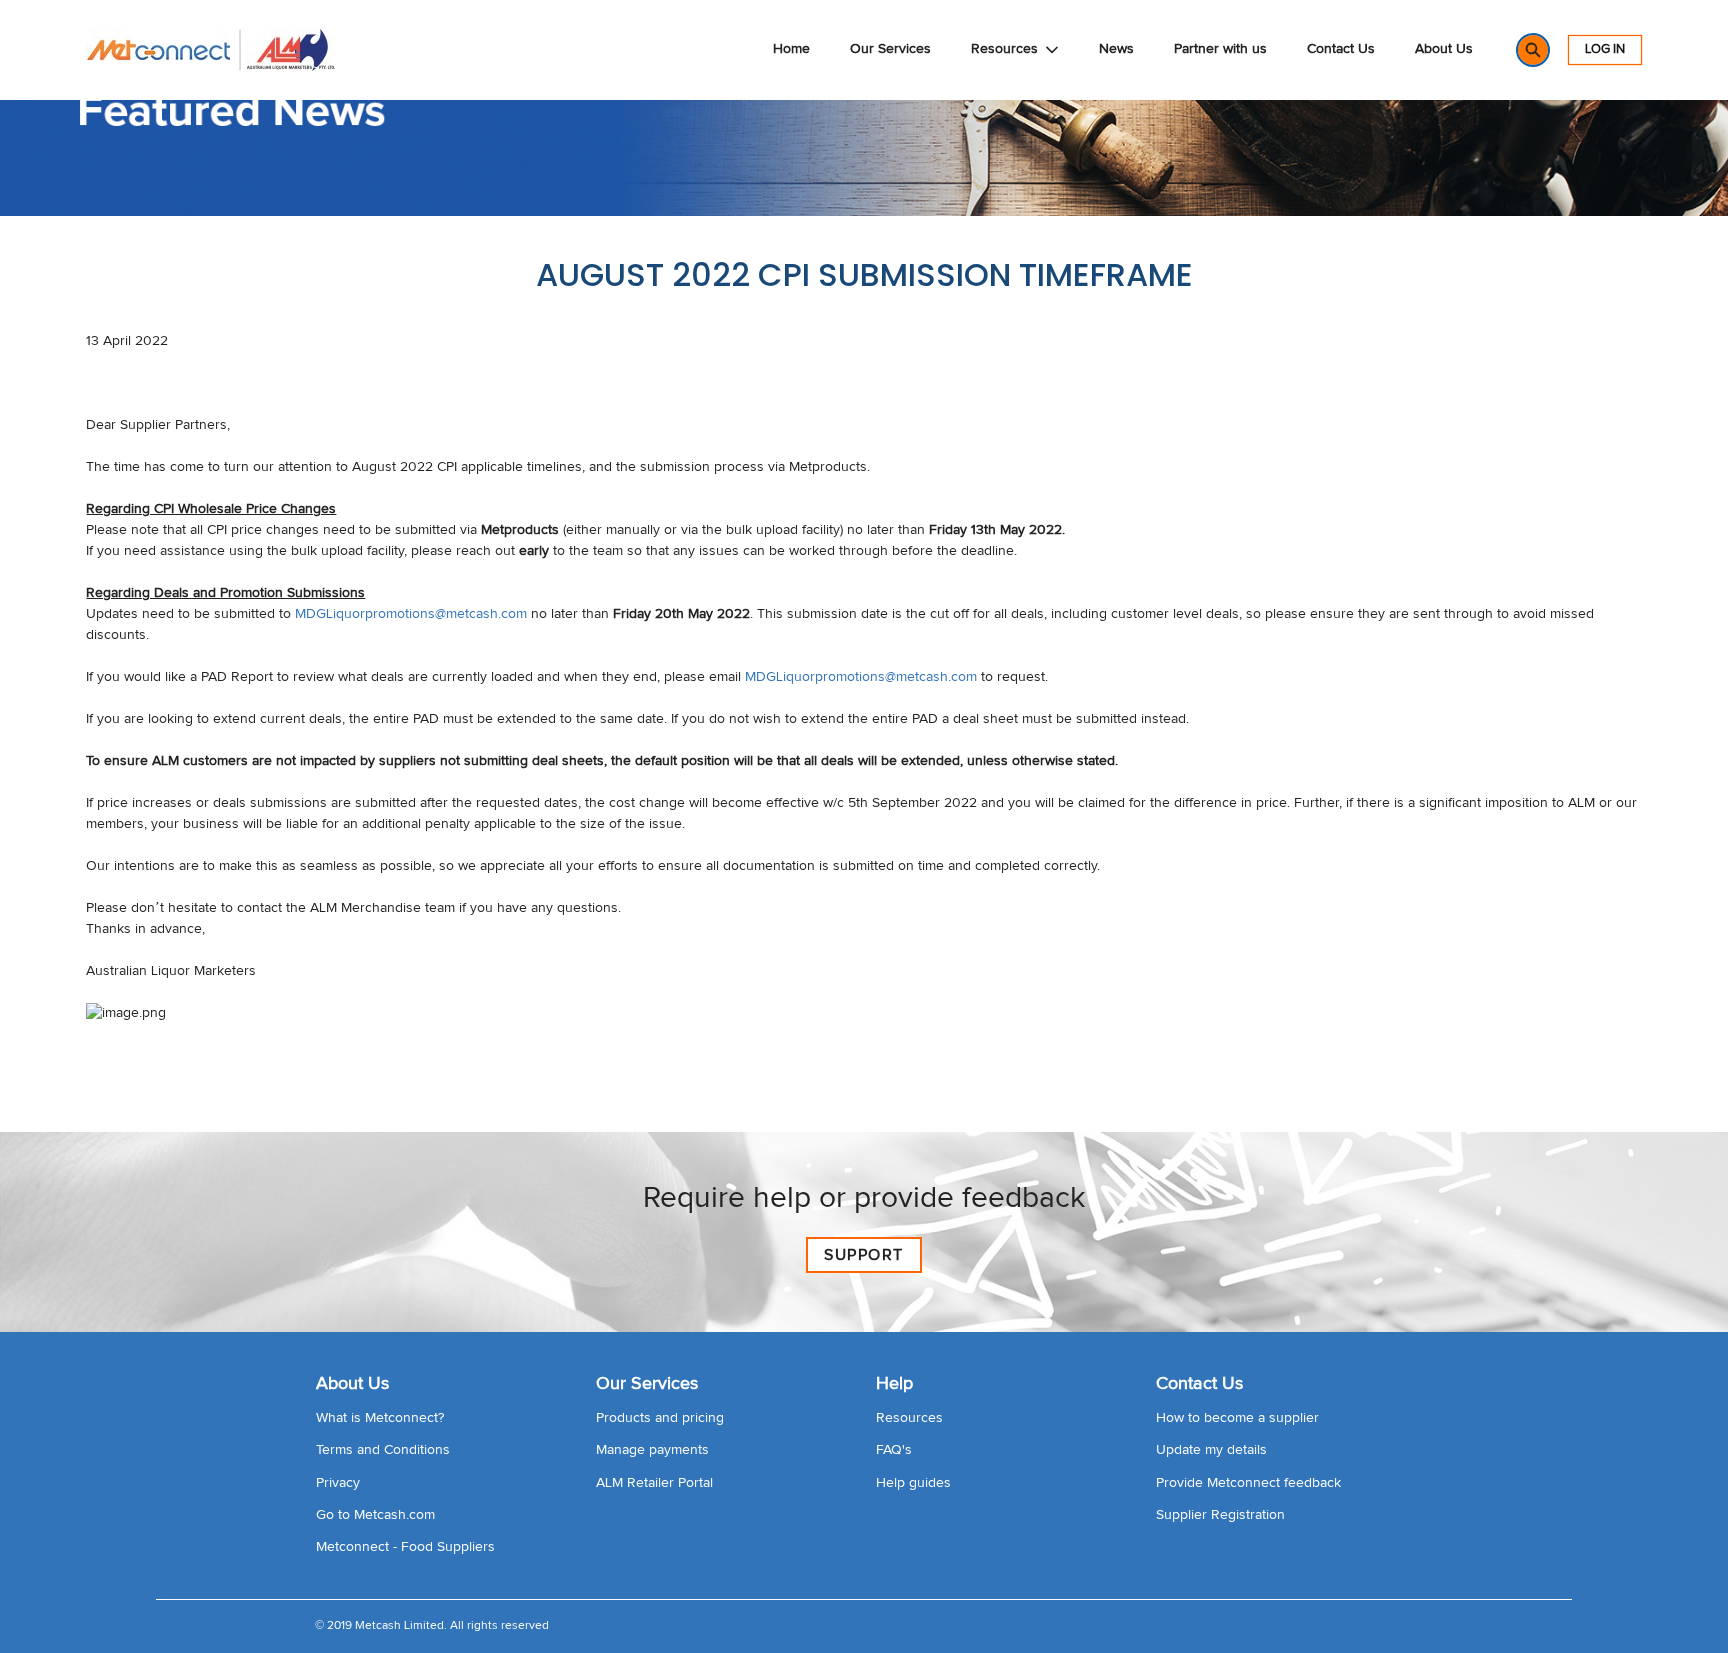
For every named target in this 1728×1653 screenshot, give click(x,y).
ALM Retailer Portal (654, 1483)
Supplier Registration (1220, 1515)
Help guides (913, 1483)
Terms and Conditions (383, 1450)
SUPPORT (864, 1255)
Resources (1004, 49)
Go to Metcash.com (375, 1515)
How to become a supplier (1237, 1418)
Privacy (338, 1483)
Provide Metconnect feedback (1248, 1483)
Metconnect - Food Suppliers (405, 1547)
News (1116, 49)
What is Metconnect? (380, 1418)
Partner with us (1220, 49)
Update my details (1211, 1450)
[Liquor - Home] (211, 50)
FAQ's (894, 1450)
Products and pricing (660, 1418)
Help (894, 1384)
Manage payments (652, 1450)
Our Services (890, 49)
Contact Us (1341, 49)
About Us (1444, 49)
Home (791, 49)
